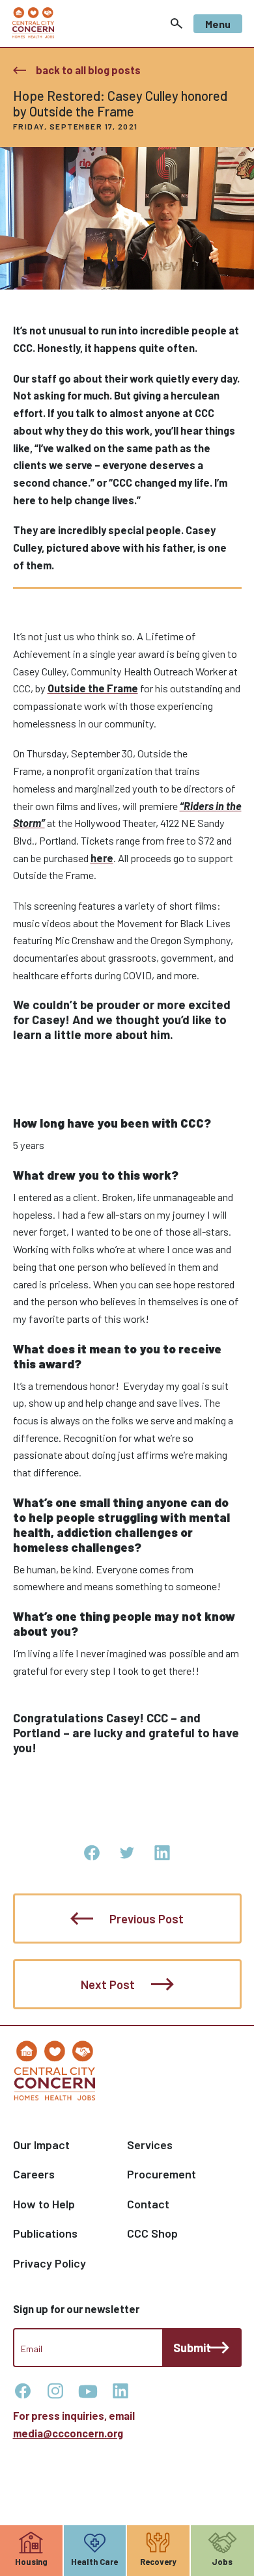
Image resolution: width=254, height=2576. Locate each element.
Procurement (162, 2174)
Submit (192, 2348)
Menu (218, 24)
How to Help (44, 2204)
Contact (148, 2204)
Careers (34, 2174)
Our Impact (41, 2145)
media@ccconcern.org (68, 2433)
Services (150, 2145)
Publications (45, 2233)
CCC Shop (152, 2233)
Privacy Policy (49, 2263)
